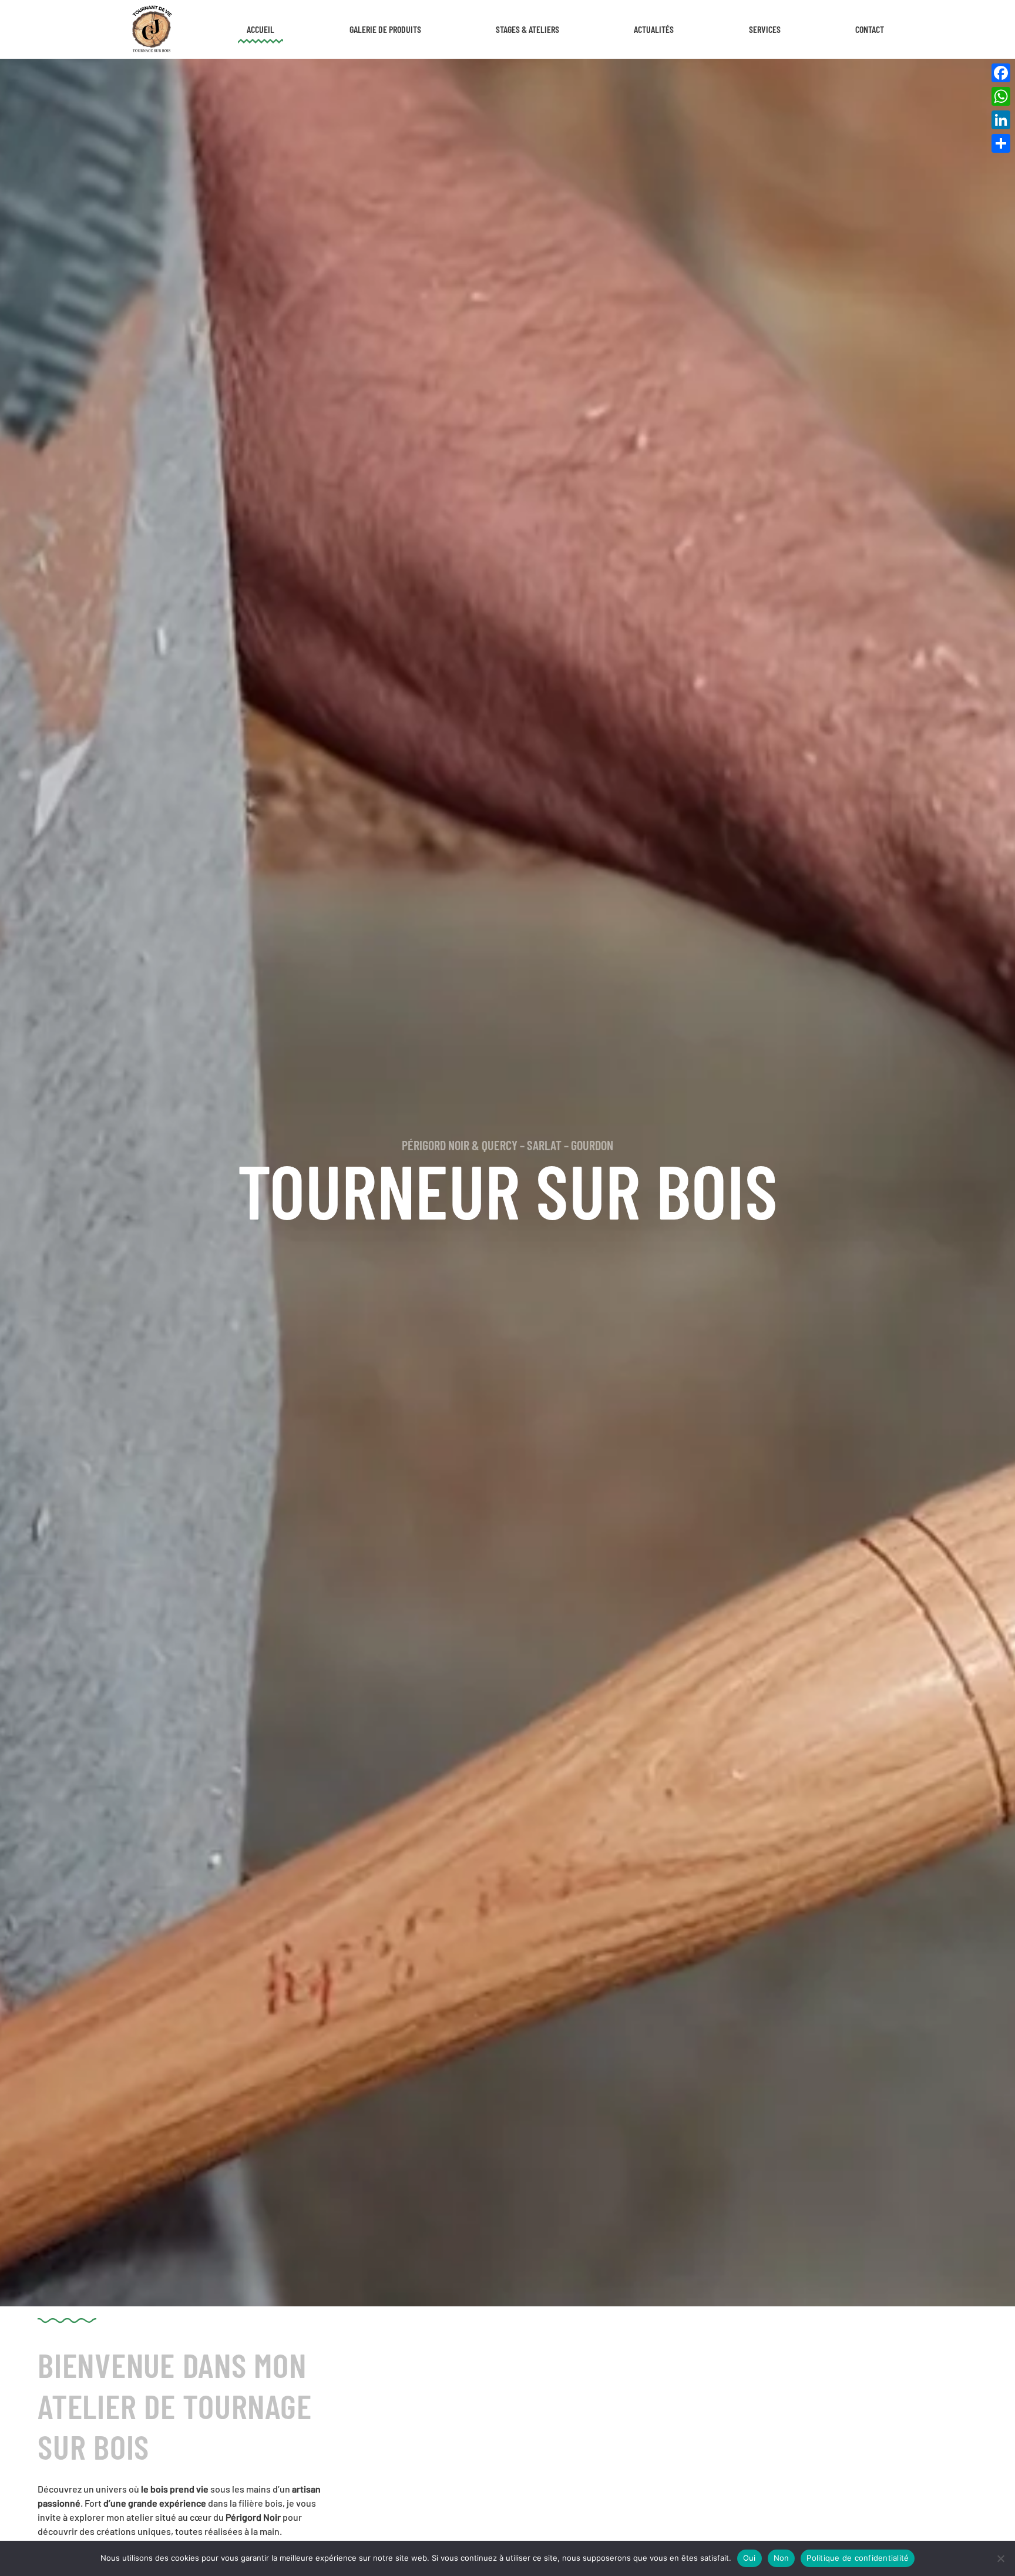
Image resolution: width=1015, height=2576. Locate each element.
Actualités (654, 29)
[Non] (1000, 2558)
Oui (750, 2558)
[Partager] (1001, 143)
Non (782, 2558)
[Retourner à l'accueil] (151, 29)
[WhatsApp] (1001, 96)
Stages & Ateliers (527, 29)
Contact (870, 29)
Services (765, 29)
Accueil (261, 29)
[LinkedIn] (1001, 120)
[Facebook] (1001, 73)
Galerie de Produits (385, 29)
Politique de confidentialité (858, 2558)
